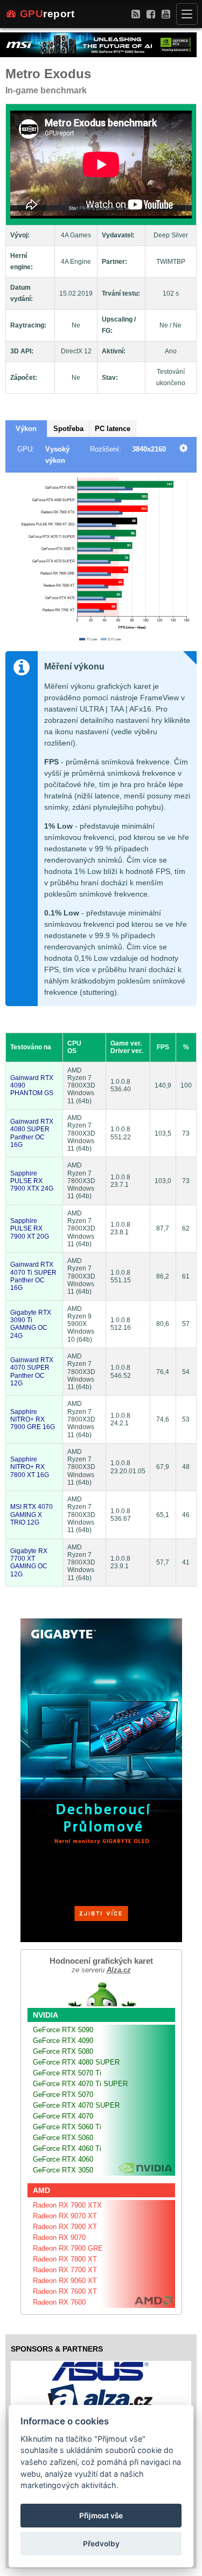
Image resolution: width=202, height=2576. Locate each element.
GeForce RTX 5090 (63, 2030)
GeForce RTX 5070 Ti (67, 2073)
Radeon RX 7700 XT (65, 2270)
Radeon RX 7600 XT (65, 2291)
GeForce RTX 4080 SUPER (76, 2062)
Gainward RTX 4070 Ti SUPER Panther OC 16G (33, 1276)
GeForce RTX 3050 (63, 2170)
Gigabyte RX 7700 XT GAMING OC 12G (29, 1563)
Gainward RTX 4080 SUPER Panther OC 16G (32, 1133)
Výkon (26, 429)
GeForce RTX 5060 (63, 2138)
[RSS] (136, 14)
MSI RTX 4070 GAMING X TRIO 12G (32, 1515)
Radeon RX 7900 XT (65, 2227)
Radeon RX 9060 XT (65, 2281)
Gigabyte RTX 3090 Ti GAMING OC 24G (31, 1324)
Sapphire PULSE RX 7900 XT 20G (30, 1229)
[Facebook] (151, 14)
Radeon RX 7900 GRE (68, 2248)
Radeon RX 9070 (59, 2237)
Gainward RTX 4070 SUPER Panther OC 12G (32, 1372)
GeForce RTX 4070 (63, 2116)
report (47, 14)
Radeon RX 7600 (59, 2302)
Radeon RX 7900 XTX (67, 2205)
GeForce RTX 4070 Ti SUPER (80, 2084)
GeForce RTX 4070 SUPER (76, 2105)
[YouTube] (166, 14)
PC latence (113, 429)
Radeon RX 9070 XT (65, 2216)
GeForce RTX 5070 (63, 2095)
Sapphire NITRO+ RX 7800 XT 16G (30, 1467)
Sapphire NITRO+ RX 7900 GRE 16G (33, 1420)
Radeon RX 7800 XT (65, 2259)
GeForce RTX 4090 (63, 2041)
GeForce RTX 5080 (63, 2051)
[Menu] (187, 14)
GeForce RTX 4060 (63, 2159)
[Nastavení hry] (183, 449)
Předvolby (101, 2544)
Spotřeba (68, 429)
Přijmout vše (101, 2516)
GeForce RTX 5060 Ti (67, 2127)
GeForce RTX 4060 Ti (67, 2148)
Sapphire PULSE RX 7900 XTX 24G (32, 1181)
